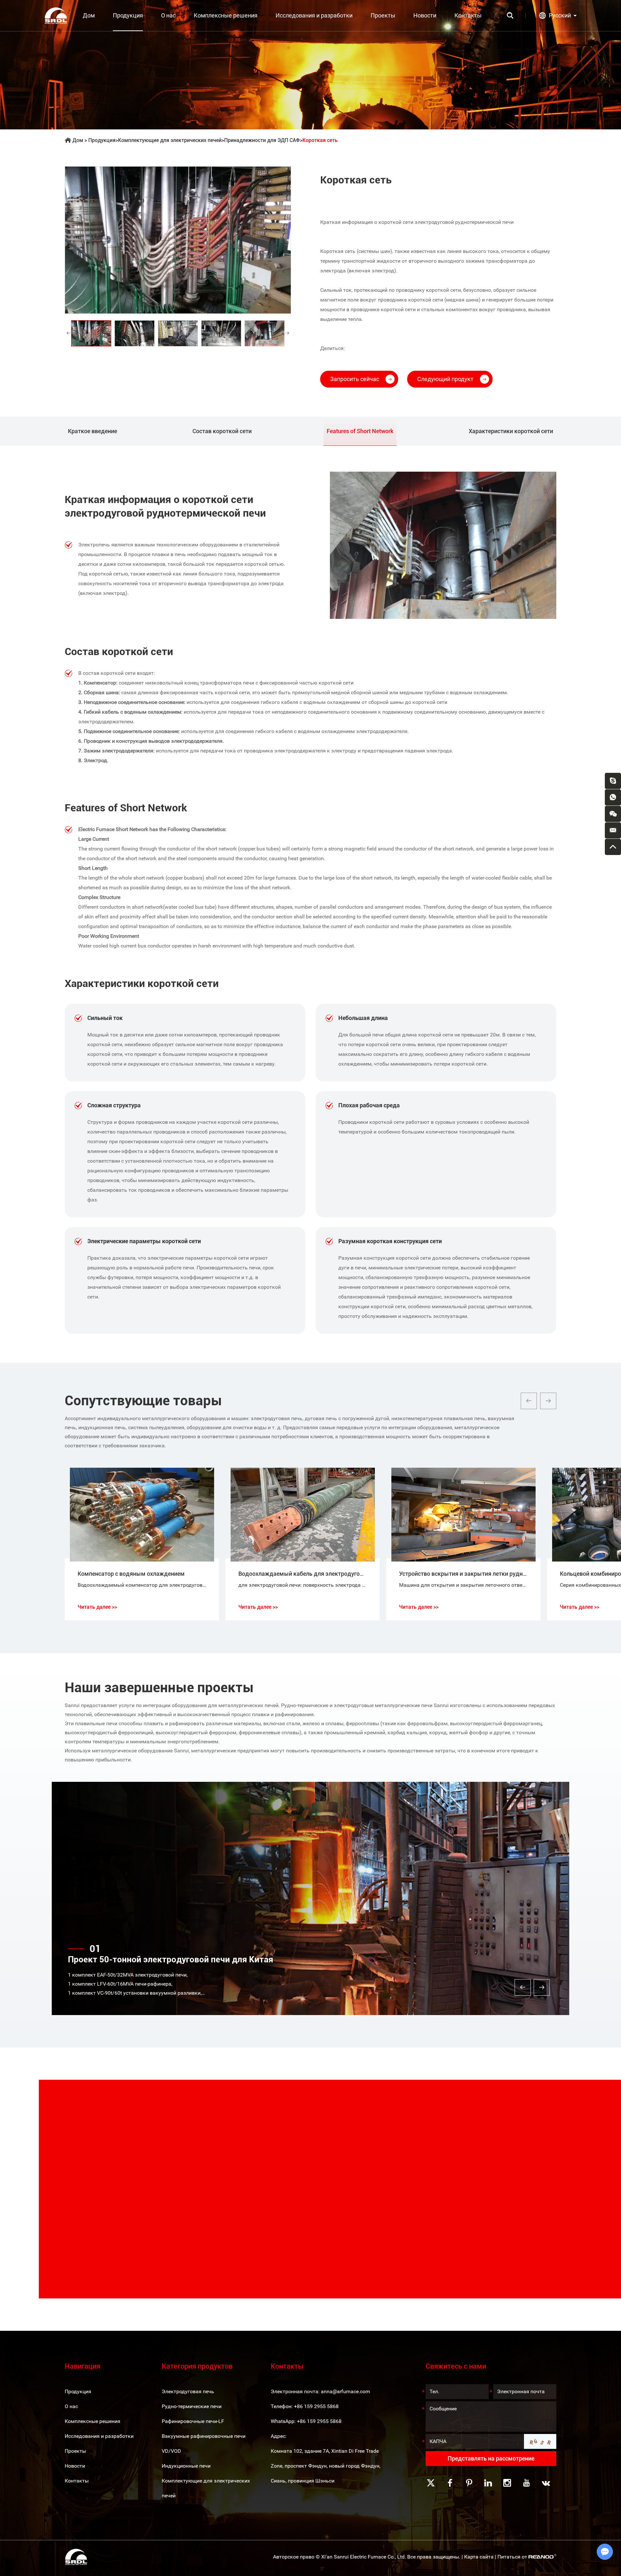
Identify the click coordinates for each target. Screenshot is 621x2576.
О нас (168, 15)
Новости (425, 15)
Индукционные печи (186, 2466)
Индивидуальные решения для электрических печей (166, 2135)
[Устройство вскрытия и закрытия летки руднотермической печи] (463, 1515)
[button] (529, 1401)
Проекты (383, 15)
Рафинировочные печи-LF (193, 2421)
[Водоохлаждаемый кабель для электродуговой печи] (303, 1515)
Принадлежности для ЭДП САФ (262, 140)
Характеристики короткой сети (511, 431)
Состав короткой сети (222, 431)
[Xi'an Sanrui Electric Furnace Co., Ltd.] (56, 16)
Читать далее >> (97, 1607)
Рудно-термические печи (192, 2406)
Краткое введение (93, 431)
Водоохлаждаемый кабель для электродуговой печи (311, 1574)
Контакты (468, 15)
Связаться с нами (131, 2263)
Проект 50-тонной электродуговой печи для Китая (171, 1959)
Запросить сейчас (355, 379)
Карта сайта (479, 2557)
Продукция (128, 15)
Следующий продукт (445, 379)
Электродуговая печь (188, 2391)
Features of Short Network (360, 431)
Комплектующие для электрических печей (170, 140)
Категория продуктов (197, 2366)
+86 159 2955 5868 (319, 2421)
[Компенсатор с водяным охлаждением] (142, 1515)
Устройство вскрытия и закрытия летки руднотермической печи (487, 1574)
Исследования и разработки (314, 15)
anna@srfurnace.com (345, 2391)
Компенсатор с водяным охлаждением (131, 1574)
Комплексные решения (226, 15)
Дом (89, 15)
